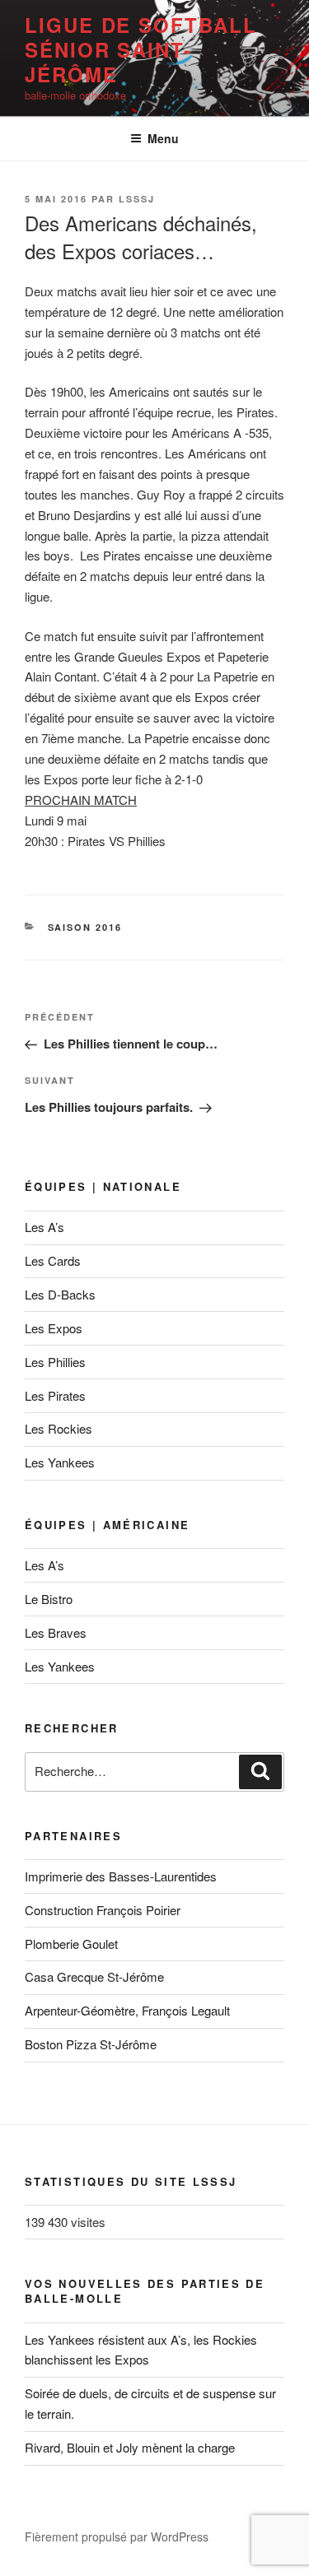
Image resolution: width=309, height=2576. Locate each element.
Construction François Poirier (103, 1910)
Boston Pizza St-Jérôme (91, 2044)
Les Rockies (59, 1428)
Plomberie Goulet (71, 1944)
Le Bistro (49, 1599)
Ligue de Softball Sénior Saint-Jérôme (141, 49)
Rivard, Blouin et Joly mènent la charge (130, 2447)
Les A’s (44, 1227)
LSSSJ (137, 199)
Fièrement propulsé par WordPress (117, 2536)
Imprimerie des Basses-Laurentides (121, 1876)
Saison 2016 (85, 927)
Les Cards (53, 1260)
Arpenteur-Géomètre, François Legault (127, 2010)
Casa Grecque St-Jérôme (94, 1976)
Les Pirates (55, 1395)
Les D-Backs (60, 1294)
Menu (163, 138)
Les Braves (56, 1632)
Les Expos (54, 1328)
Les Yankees (60, 1462)
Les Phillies (55, 1362)
